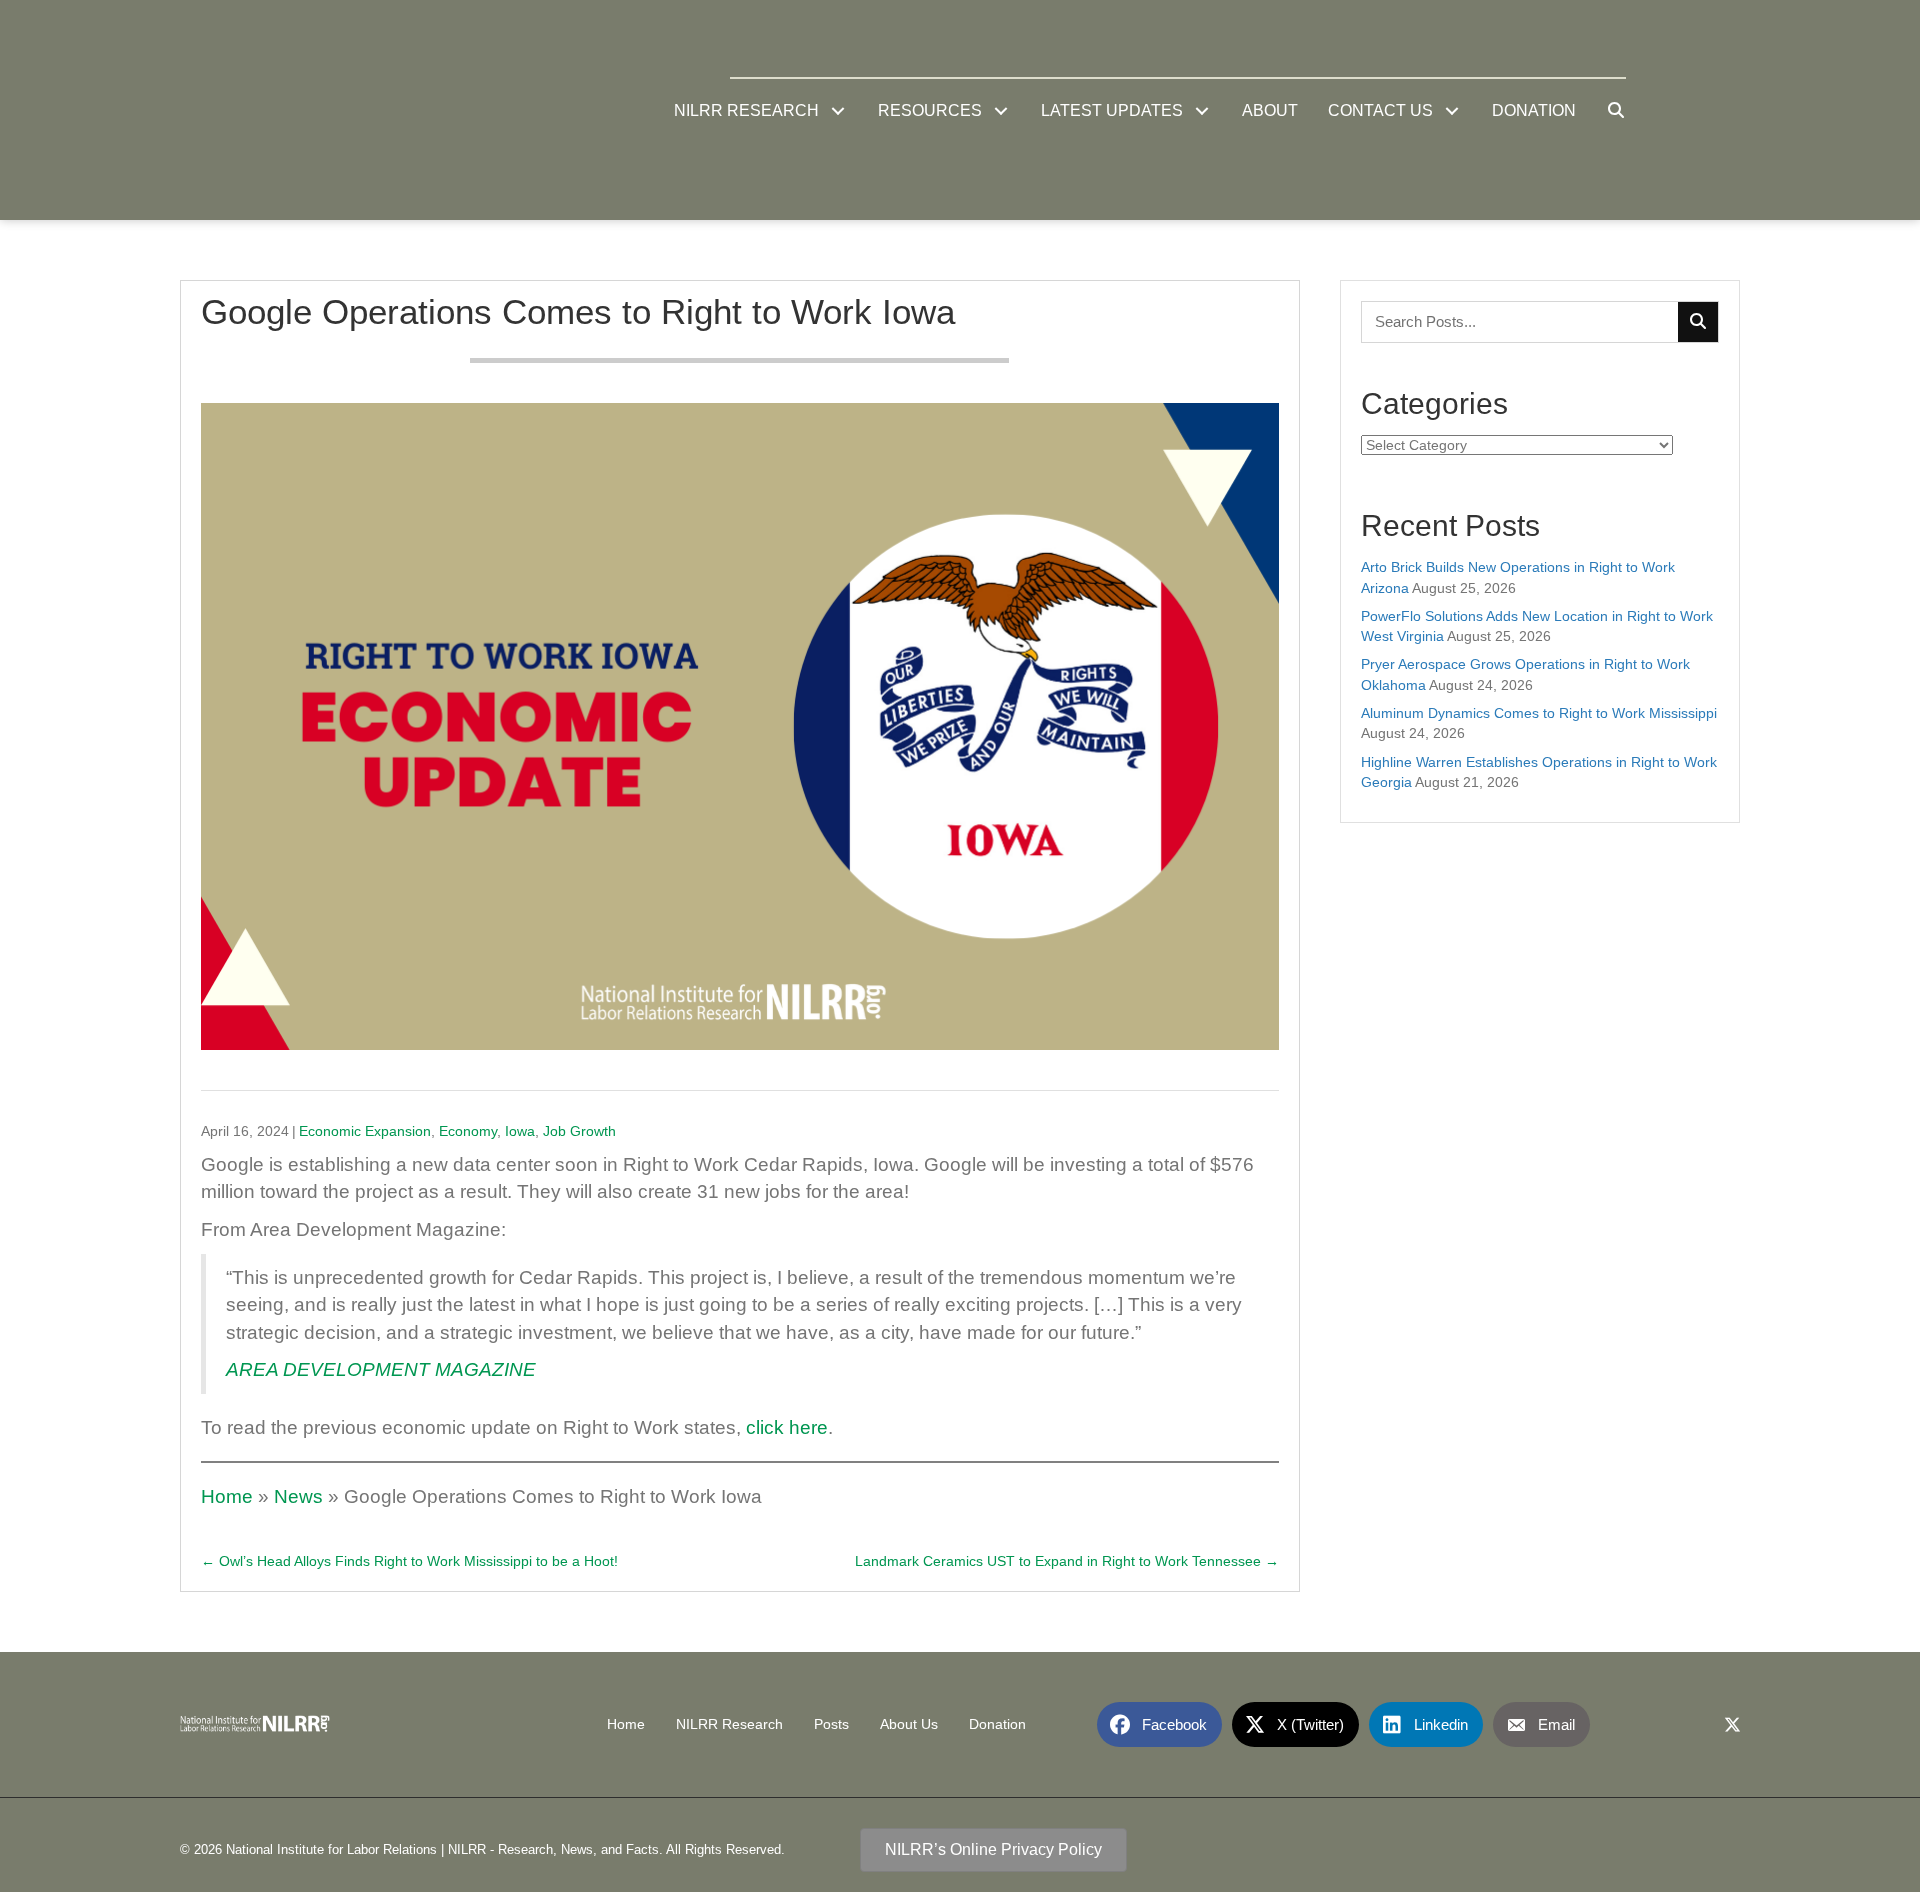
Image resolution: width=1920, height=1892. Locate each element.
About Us (909, 1724)
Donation (997, 1724)
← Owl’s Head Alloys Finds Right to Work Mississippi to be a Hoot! (409, 1561)
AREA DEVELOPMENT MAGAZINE (381, 1369)
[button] (838, 110)
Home (227, 1496)
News (298, 1496)
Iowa (520, 1131)
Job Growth (579, 1131)
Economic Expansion (365, 1131)
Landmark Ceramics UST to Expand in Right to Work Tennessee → (1067, 1561)
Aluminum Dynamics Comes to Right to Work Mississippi (1539, 713)
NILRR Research (729, 1724)
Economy (468, 1131)
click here (787, 1427)
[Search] (1698, 322)
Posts (831, 1724)
